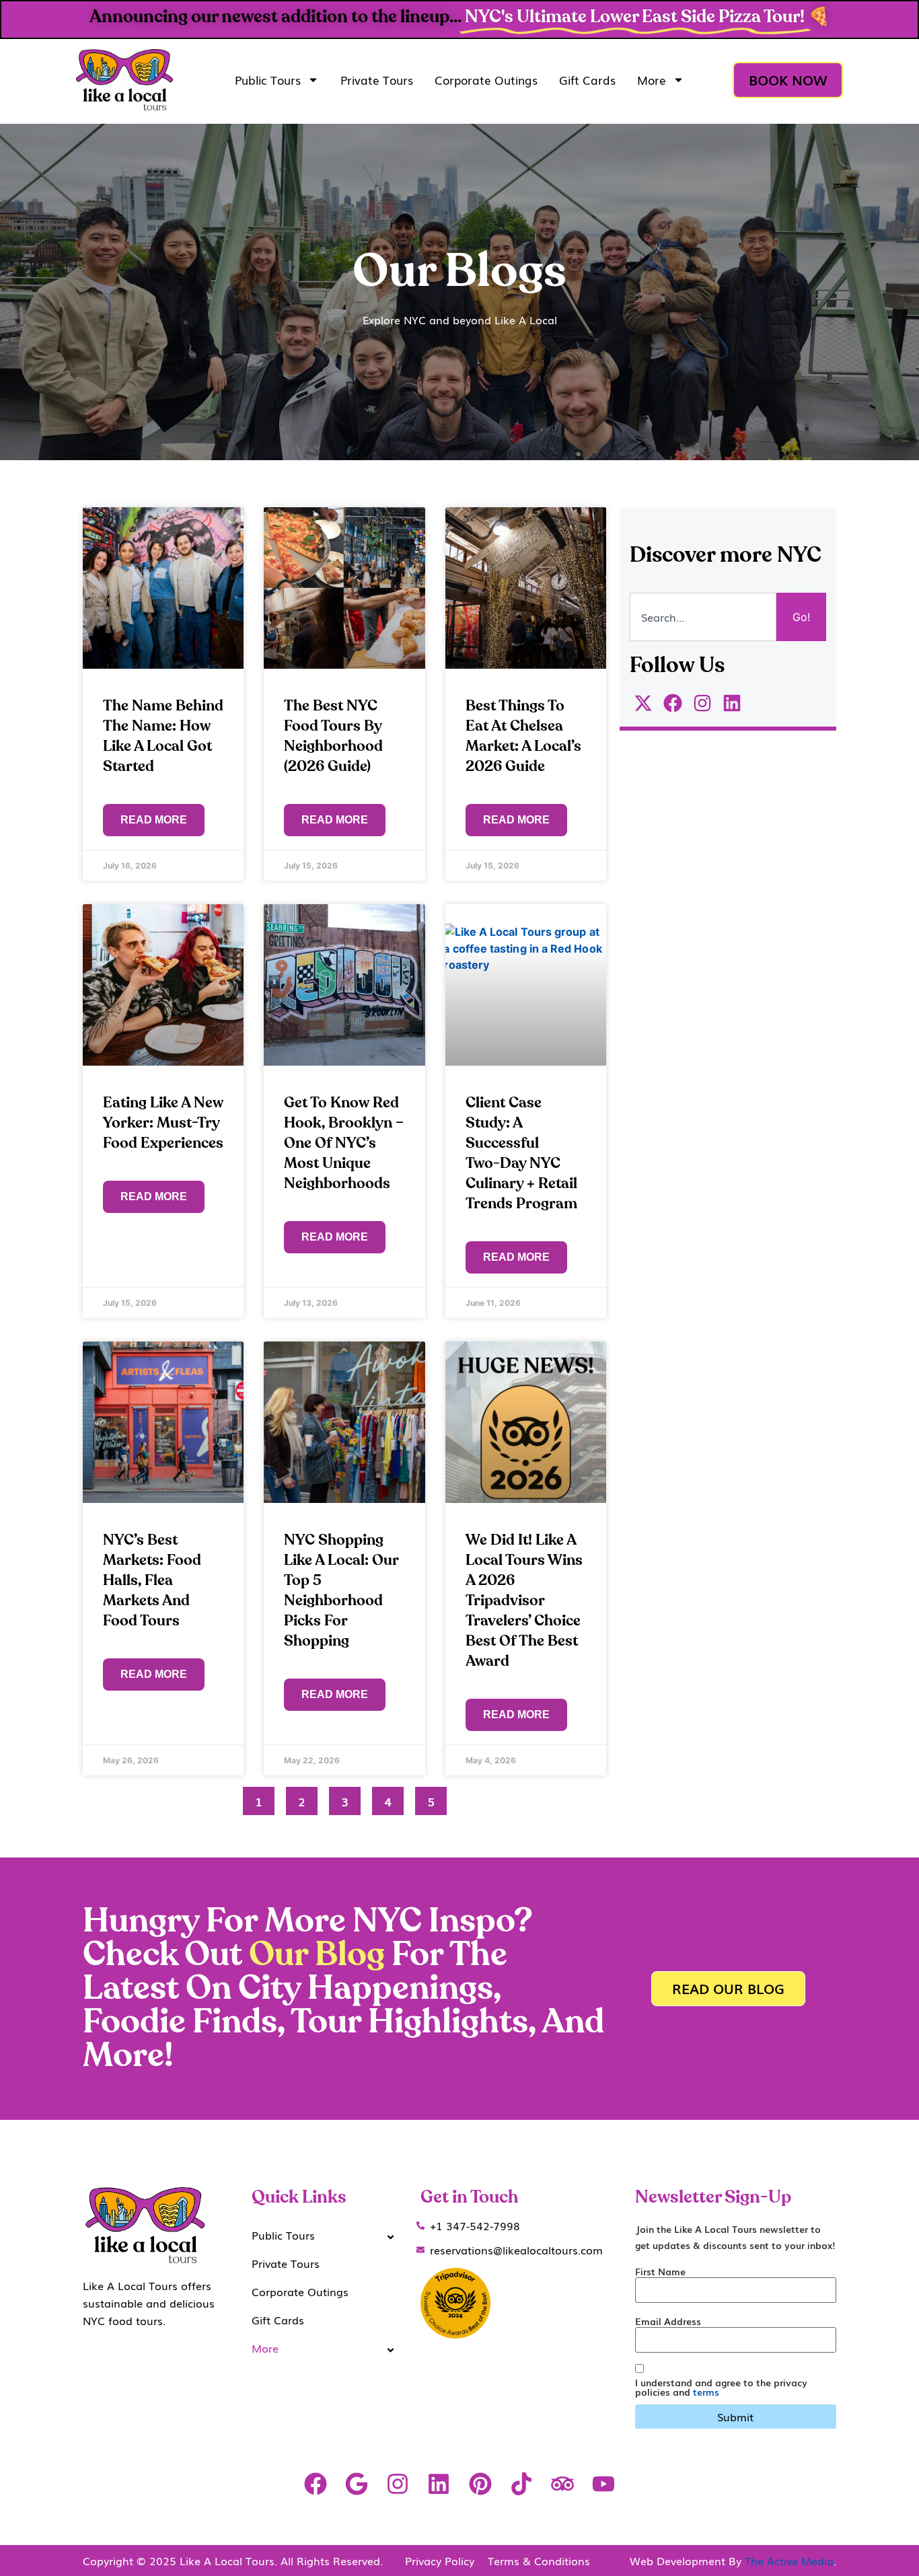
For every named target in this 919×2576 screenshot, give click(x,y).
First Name (660, 2271)
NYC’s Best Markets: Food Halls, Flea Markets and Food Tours (152, 1580)
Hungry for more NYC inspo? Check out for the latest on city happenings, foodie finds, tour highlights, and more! (343, 1989)
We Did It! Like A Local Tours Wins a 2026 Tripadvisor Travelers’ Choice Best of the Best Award (524, 1600)
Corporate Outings (486, 80)
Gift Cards (587, 80)
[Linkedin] (439, 2484)
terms (706, 2392)
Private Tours (377, 80)
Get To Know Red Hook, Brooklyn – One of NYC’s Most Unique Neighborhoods (344, 1143)
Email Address (668, 2321)
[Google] (356, 2484)
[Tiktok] (521, 2484)
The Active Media (789, 2561)
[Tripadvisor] (562, 2484)
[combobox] (703, 617)
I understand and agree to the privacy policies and (721, 2387)
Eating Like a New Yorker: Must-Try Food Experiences (163, 1123)
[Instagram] (398, 2484)
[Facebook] (315, 2484)
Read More (154, 820)
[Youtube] (604, 2484)
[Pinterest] (480, 2484)
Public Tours (268, 80)
